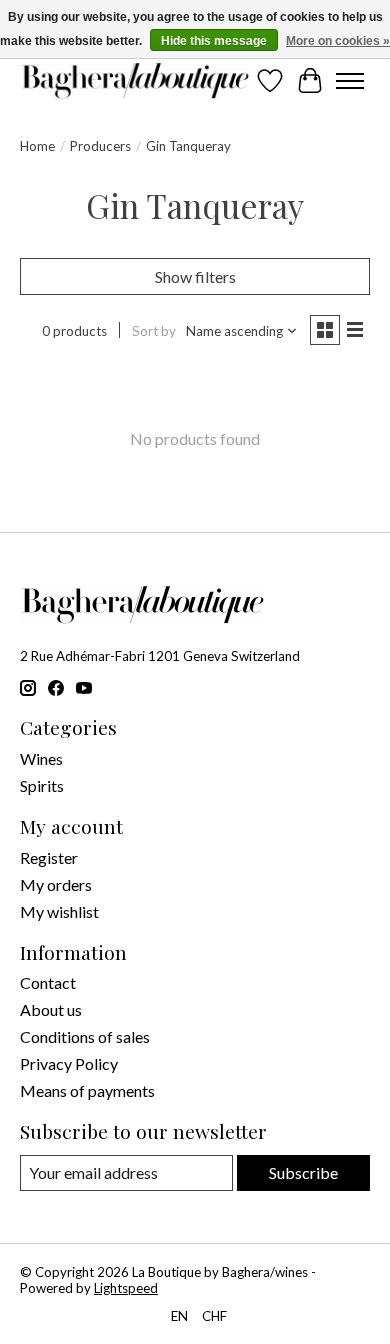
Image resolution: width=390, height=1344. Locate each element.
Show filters (195, 276)
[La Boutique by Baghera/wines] (135, 81)
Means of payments (87, 1090)
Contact (48, 982)
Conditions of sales (85, 1036)
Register (49, 857)
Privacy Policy (69, 1063)
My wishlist (59, 911)
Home (37, 146)
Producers (100, 146)
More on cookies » (338, 41)
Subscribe (303, 1172)
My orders (56, 884)
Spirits (42, 785)
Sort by (154, 331)
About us (51, 1009)
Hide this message (214, 41)
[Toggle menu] (350, 81)
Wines (41, 758)
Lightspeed (126, 1288)
